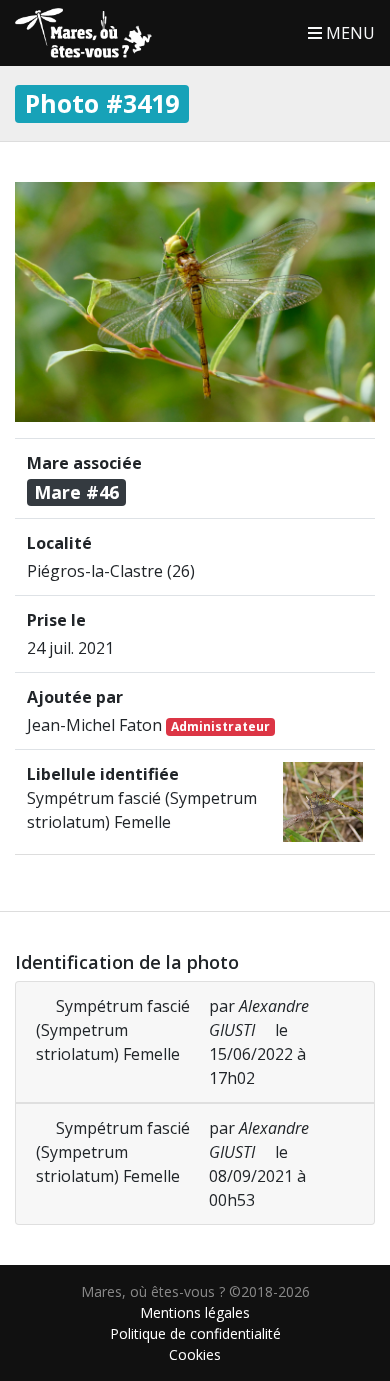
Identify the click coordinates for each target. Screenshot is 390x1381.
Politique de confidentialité (195, 1333)
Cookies (195, 1354)
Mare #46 (76, 492)
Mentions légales (195, 1312)
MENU (348, 33)
